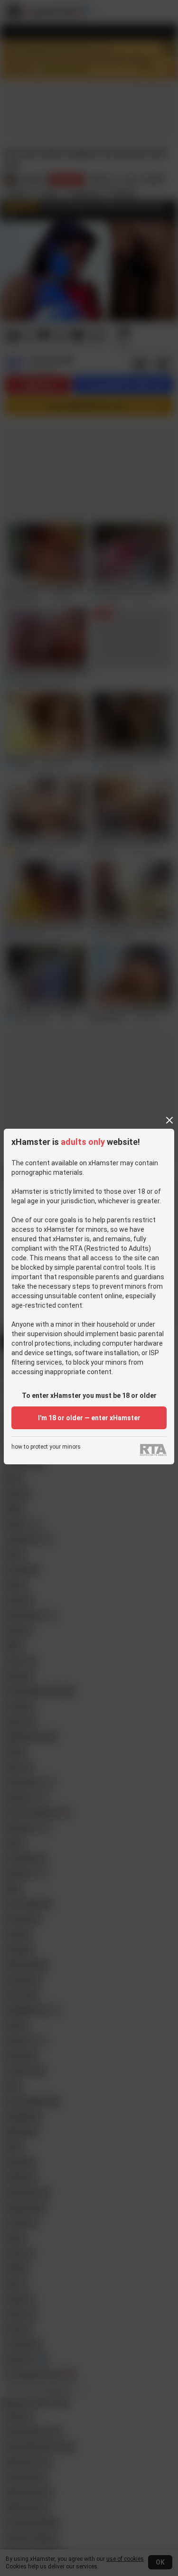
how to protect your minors (46, 1447)
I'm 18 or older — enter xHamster (89, 1418)
